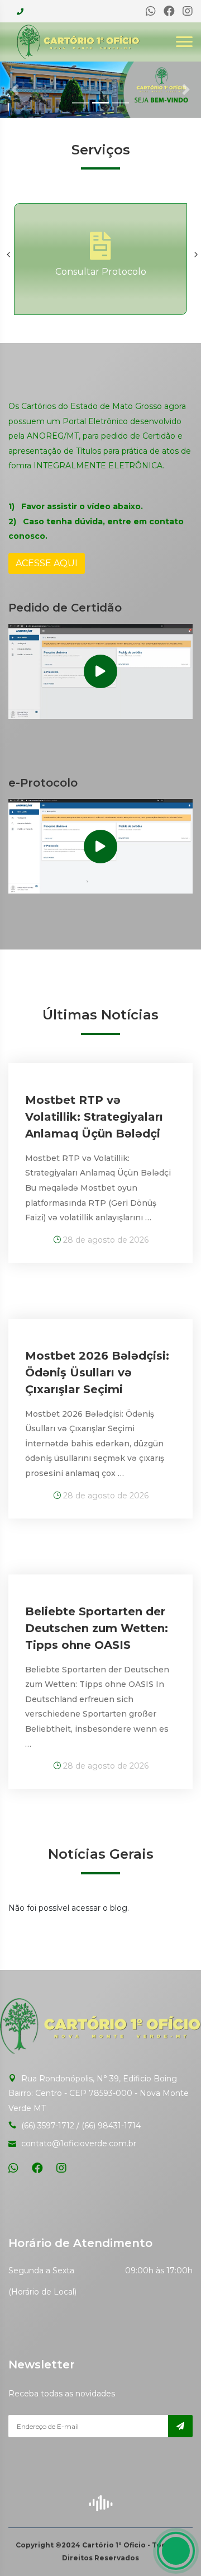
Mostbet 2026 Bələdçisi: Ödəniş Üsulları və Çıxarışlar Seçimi (97, 1372)
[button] (15, 90)
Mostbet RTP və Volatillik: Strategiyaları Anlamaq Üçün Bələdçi (94, 1117)
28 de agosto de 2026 (105, 1240)
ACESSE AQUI (47, 563)
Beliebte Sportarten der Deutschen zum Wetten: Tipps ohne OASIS (97, 1628)
